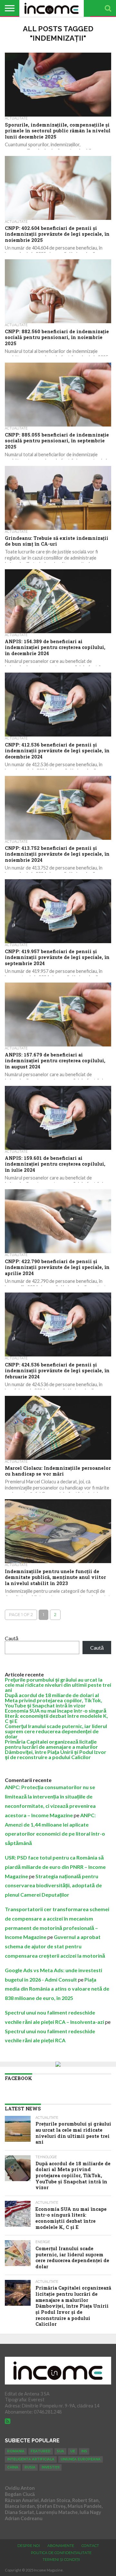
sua (60, 2451)
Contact (90, 2546)
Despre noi (29, 2546)
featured (41, 2451)
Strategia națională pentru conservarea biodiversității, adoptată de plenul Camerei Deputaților (53, 1886)
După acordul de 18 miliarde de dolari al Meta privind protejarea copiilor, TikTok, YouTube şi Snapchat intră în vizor (53, 1700)
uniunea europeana (81, 2459)
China (13, 2467)
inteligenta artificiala (31, 2459)
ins (84, 2451)
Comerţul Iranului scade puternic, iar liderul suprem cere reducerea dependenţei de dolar (56, 1731)
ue (73, 2451)
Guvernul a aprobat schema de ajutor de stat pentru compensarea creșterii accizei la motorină (55, 1946)
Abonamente (61, 2546)
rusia (30, 2467)
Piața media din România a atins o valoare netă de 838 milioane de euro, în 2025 (57, 1989)
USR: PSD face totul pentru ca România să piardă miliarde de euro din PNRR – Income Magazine (55, 1867)
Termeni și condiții (61, 2560)
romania (16, 2451)
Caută (12, 1638)
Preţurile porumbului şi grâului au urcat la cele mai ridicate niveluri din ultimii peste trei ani (58, 1685)
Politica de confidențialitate (61, 2553)
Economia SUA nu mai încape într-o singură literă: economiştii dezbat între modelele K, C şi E (56, 1716)
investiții (50, 2467)
